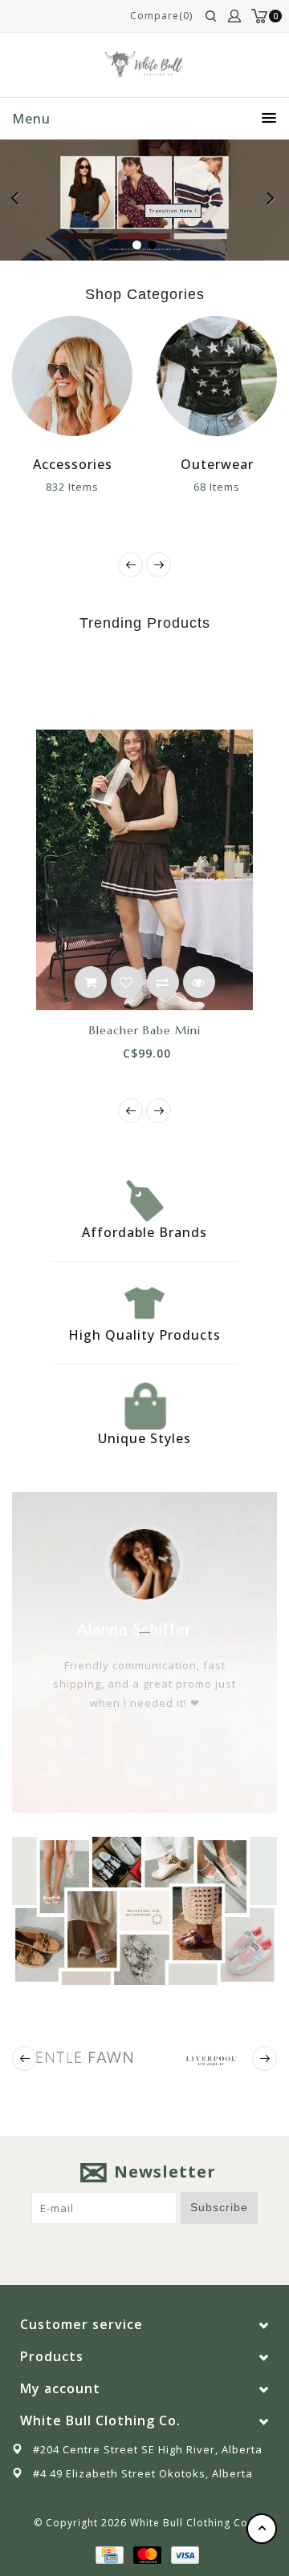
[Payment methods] (108, 2553)
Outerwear (217, 464)
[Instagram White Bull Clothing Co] (160, 2249)
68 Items (217, 487)
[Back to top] (262, 2529)
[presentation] (130, 565)
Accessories (73, 464)
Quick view (199, 982)
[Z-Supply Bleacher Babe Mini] (144, 870)
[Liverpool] (211, 2058)
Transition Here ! (173, 211)
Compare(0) (161, 16)
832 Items (72, 487)
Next (271, 200)
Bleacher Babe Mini (145, 1030)
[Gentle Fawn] (78, 2057)
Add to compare (163, 982)
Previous (19, 200)
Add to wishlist (127, 982)
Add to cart (91, 982)
